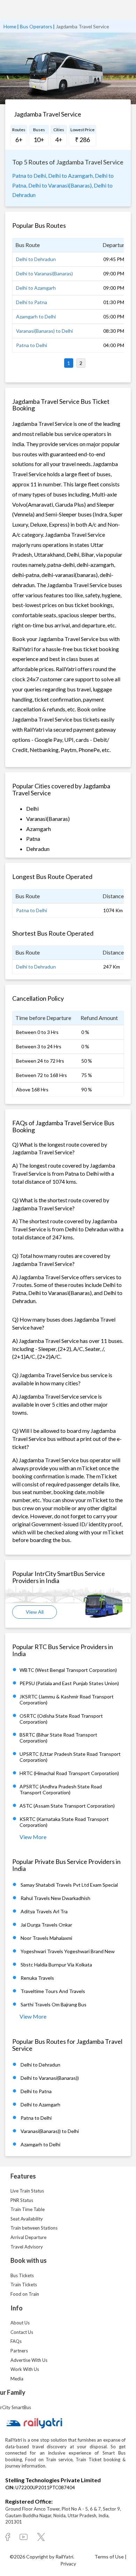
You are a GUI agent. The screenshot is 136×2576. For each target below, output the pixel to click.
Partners (19, 2351)
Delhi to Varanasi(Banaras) (44, 273)
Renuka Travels (37, 1978)
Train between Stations (34, 2228)
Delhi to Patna (32, 302)
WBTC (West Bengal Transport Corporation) (68, 1670)
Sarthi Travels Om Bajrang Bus (54, 2004)
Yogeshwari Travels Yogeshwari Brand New (68, 1951)
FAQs (16, 2341)
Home (10, 26)
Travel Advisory (27, 2247)
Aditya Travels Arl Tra (44, 1911)
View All (35, 1612)
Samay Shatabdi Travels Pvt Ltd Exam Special (69, 1885)
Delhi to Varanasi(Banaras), (61, 185)
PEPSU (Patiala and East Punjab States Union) (69, 1683)
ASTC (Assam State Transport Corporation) (67, 1806)
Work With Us (25, 2369)
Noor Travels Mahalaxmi (46, 1938)
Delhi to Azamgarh (36, 288)
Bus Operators (36, 26)
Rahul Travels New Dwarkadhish (55, 1898)
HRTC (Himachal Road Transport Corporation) (69, 1773)
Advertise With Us (29, 2360)
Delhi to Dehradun (36, 259)
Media (17, 2379)
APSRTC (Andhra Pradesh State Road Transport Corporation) (61, 1789)
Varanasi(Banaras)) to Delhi (50, 2131)
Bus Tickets (22, 2275)
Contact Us (22, 2332)
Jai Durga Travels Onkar (46, 1925)
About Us (20, 2323)
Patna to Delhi (32, 345)
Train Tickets (24, 2285)
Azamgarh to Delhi (36, 316)
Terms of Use (110, 2557)
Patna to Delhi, (30, 175)
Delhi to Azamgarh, (71, 175)
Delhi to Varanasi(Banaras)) (50, 2078)
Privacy (68, 2564)
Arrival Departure (28, 2237)
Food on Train (25, 2294)
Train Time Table (28, 2209)
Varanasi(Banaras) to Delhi (44, 331)
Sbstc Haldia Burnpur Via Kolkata (56, 1965)
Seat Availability (27, 2219)
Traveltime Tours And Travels (53, 1991)
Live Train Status (27, 2191)
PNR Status (22, 2200)
